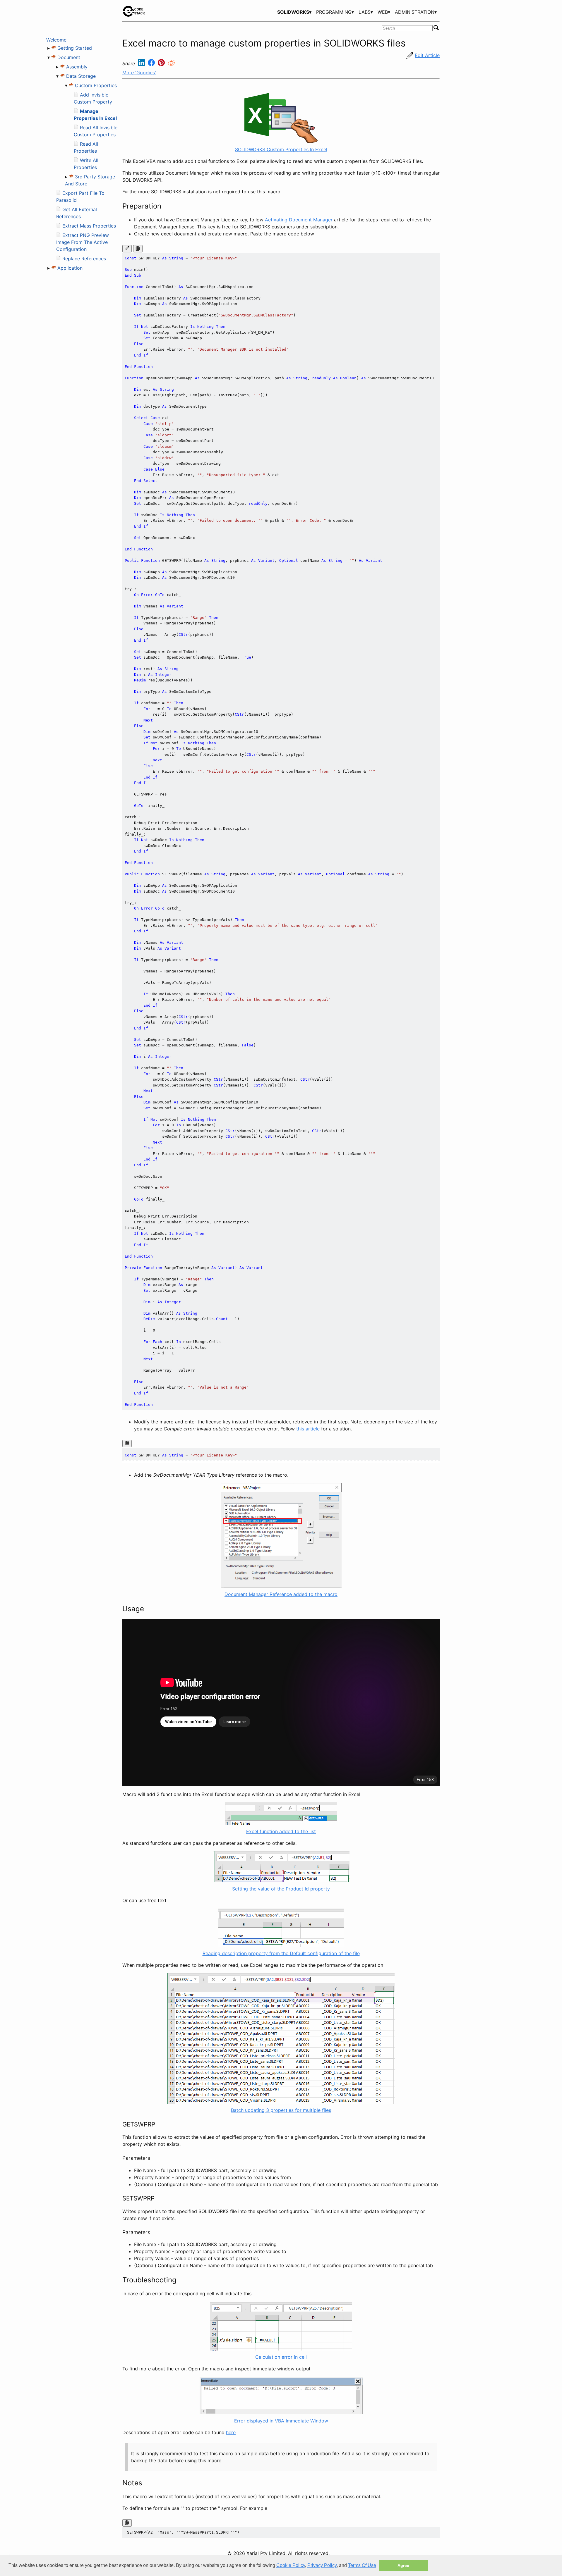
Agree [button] (403, 2565)
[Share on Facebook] (152, 64)
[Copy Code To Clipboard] (138, 249)
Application (70, 268)
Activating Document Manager (299, 220)
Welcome (56, 40)
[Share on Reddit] (171, 64)
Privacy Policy (322, 2565)
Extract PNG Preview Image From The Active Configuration (83, 242)
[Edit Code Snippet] (127, 249)
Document (69, 57)
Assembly (77, 67)
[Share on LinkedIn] (142, 64)
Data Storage (81, 76)
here (231, 2432)
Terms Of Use (362, 2565)
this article (308, 1429)
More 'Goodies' (139, 73)
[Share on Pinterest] (162, 64)
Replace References (84, 259)
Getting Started (75, 48)
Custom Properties (96, 85)
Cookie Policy (291, 2565)
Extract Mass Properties (89, 226)
